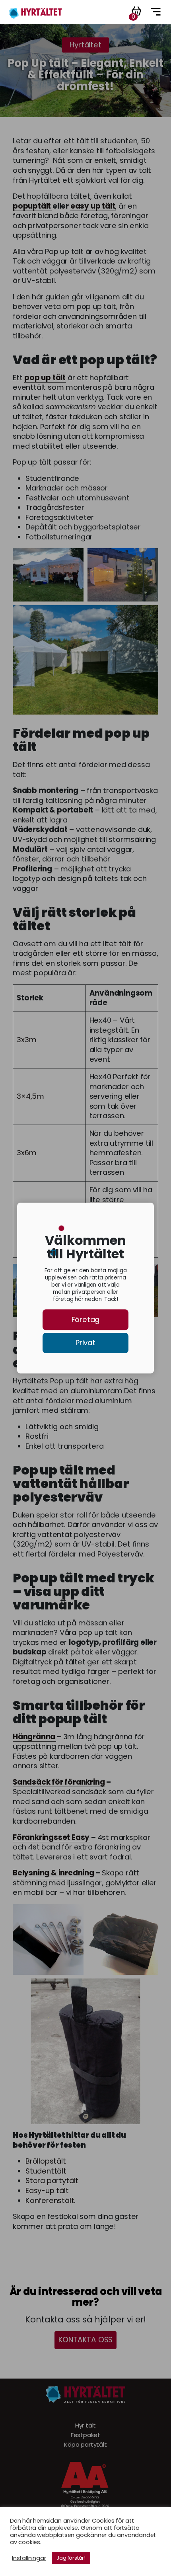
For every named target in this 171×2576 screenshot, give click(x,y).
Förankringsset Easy (51, 1838)
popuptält (32, 206)
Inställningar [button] (29, 2558)
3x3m (26, 1040)
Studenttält (46, 2171)
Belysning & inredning (53, 1873)
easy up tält (93, 206)
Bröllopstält (46, 2161)
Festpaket (85, 2435)
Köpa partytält (85, 2445)
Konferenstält (50, 2201)
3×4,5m (30, 1096)
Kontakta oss (86, 2340)
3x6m (26, 1153)
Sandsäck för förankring (59, 1782)
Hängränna (34, 1737)
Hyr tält (85, 2426)
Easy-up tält (47, 2191)
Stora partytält (52, 2181)
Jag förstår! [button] (71, 2558)
